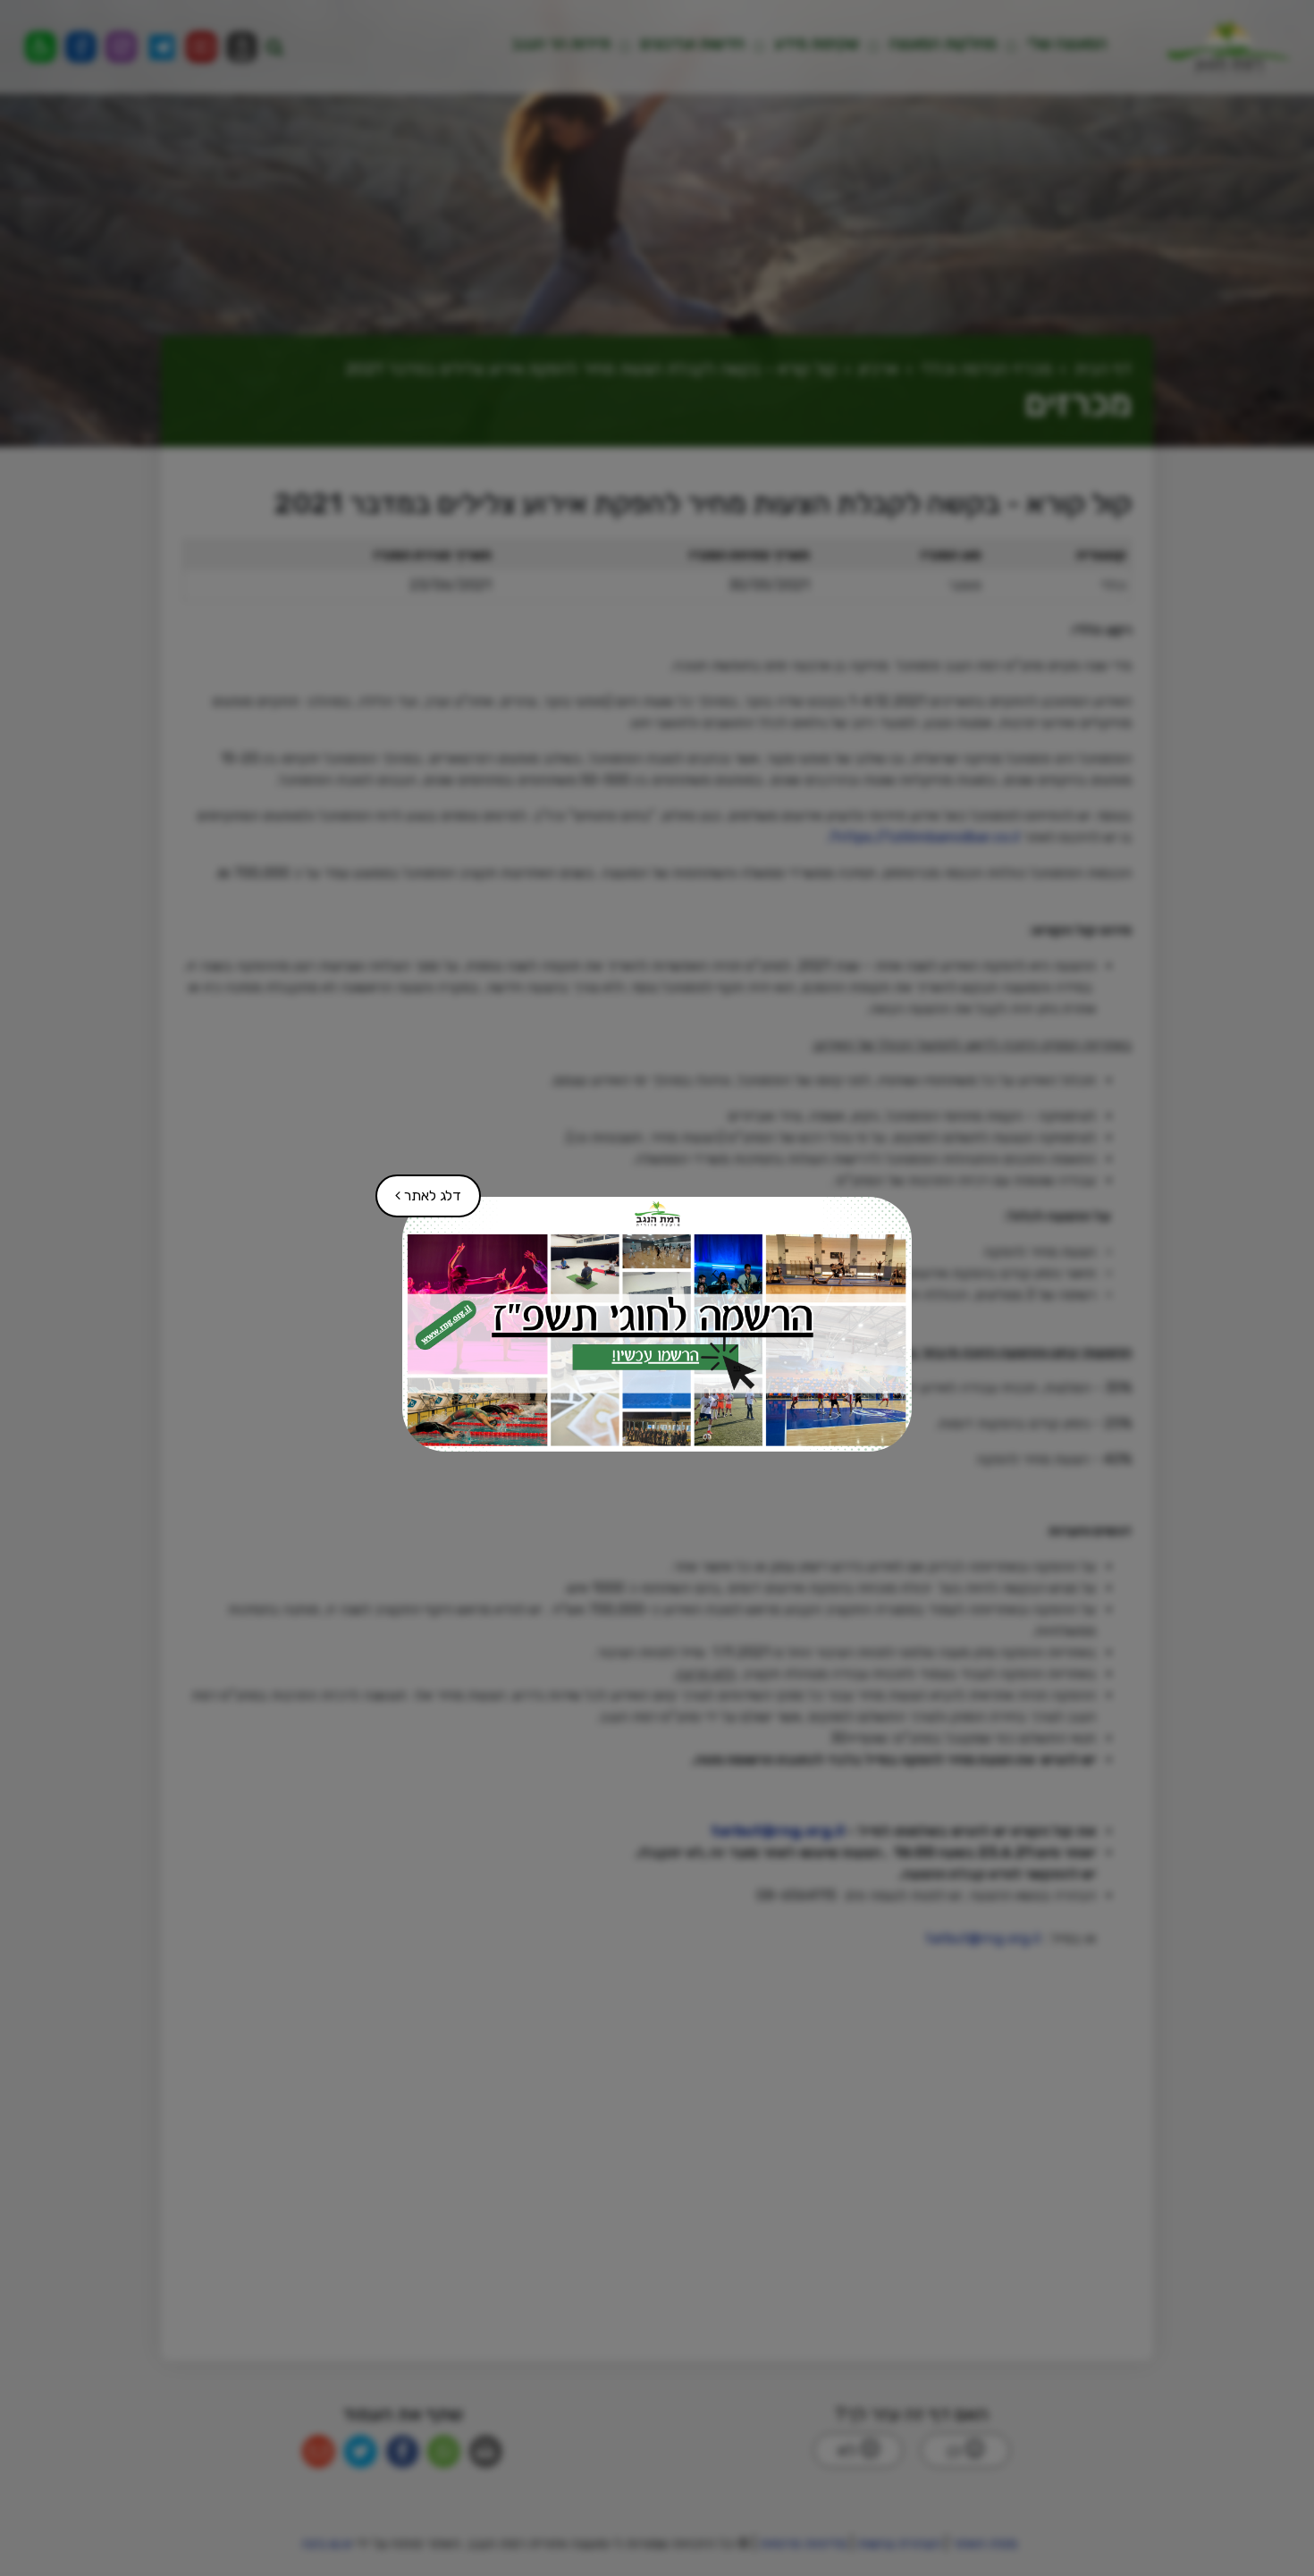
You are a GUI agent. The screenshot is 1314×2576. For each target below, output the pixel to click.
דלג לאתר (419, 1189)
